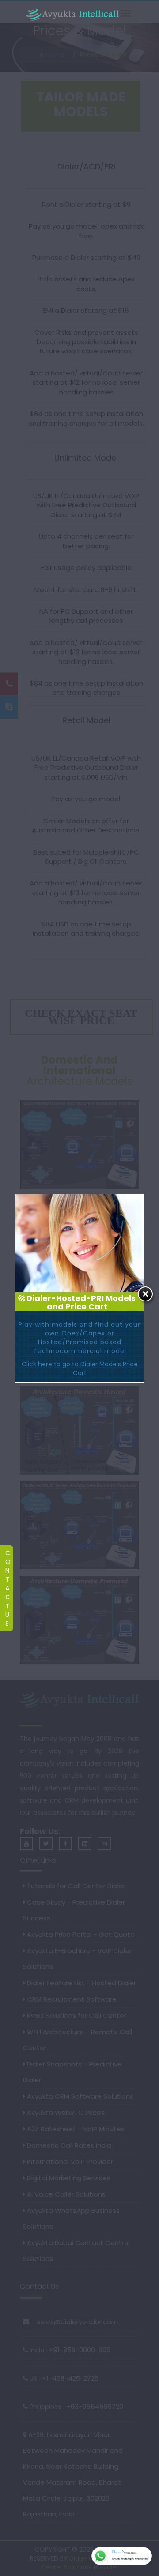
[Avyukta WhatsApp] (122, 2556)
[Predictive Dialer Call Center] (73, 15)
